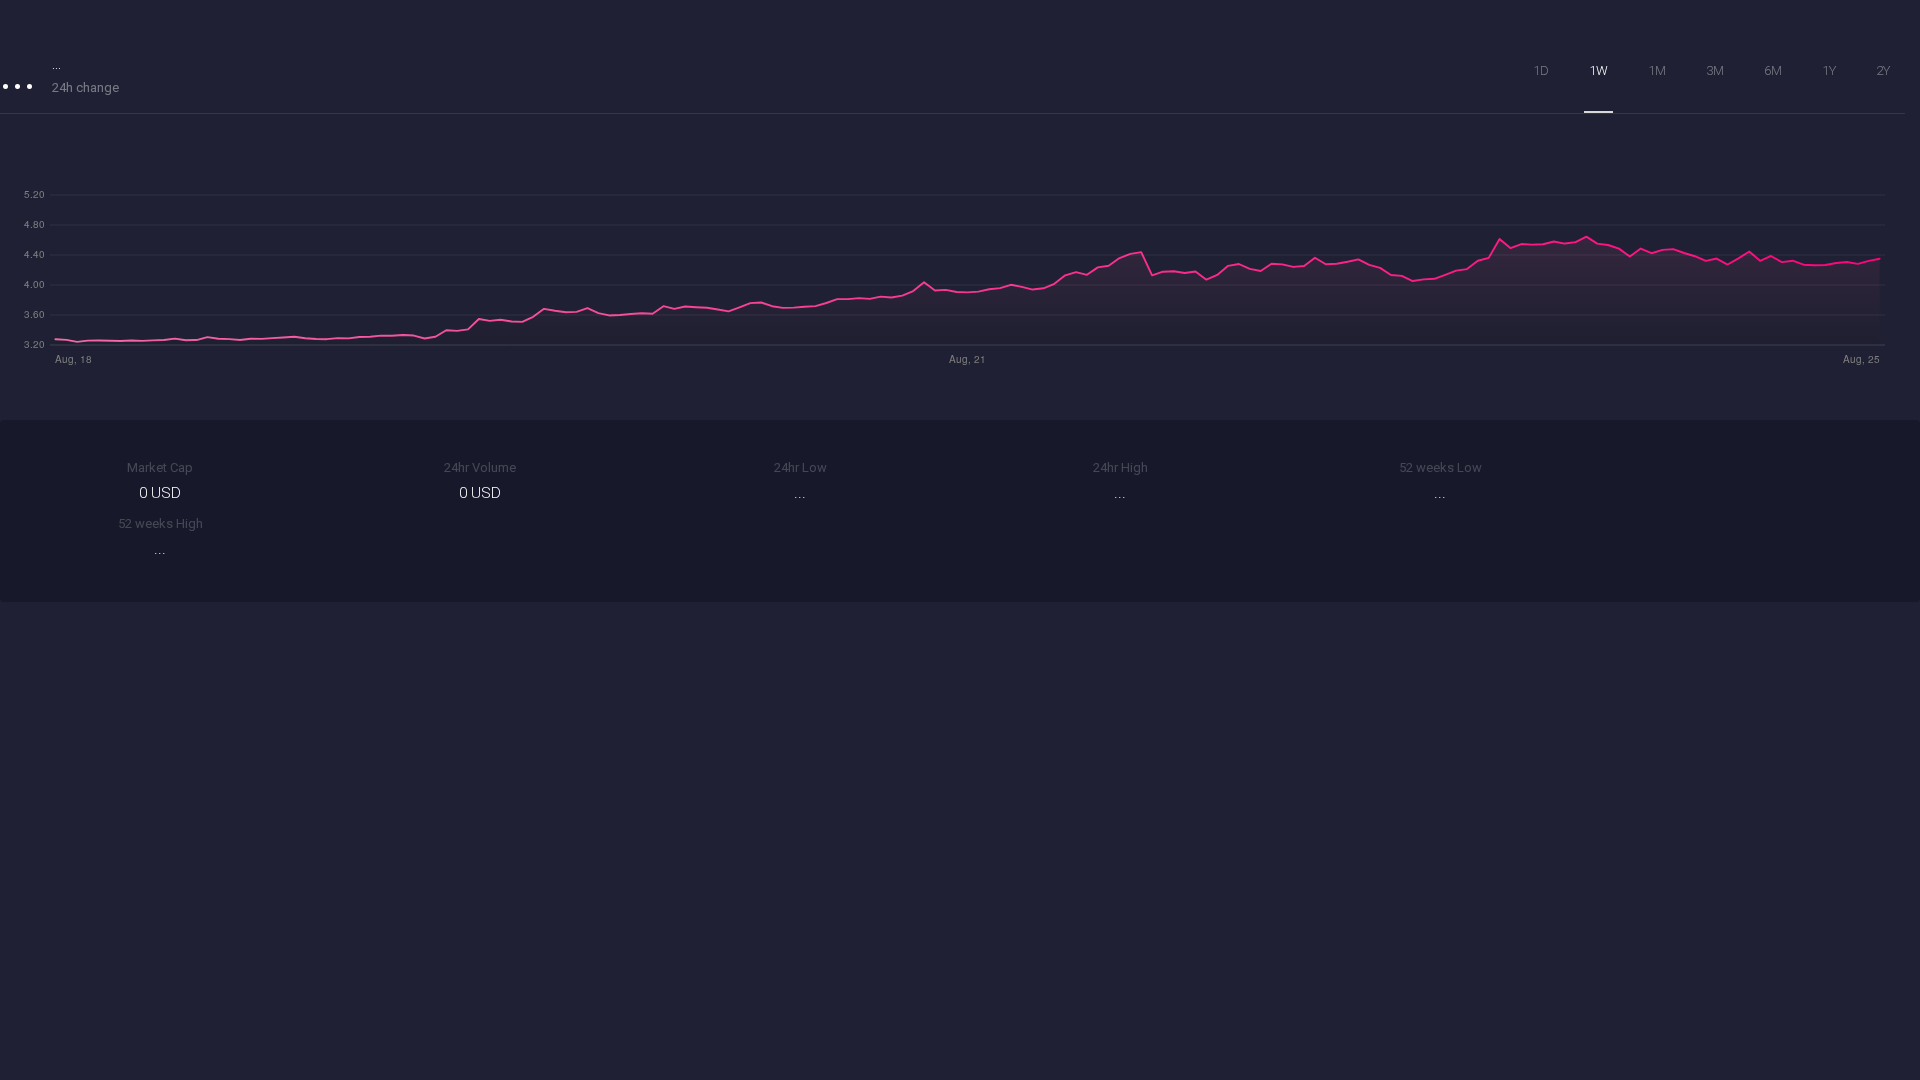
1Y (1829, 70)
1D (1541, 70)
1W (1598, 70)
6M (1773, 70)
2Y (1883, 70)
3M (1715, 70)
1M (1657, 70)
